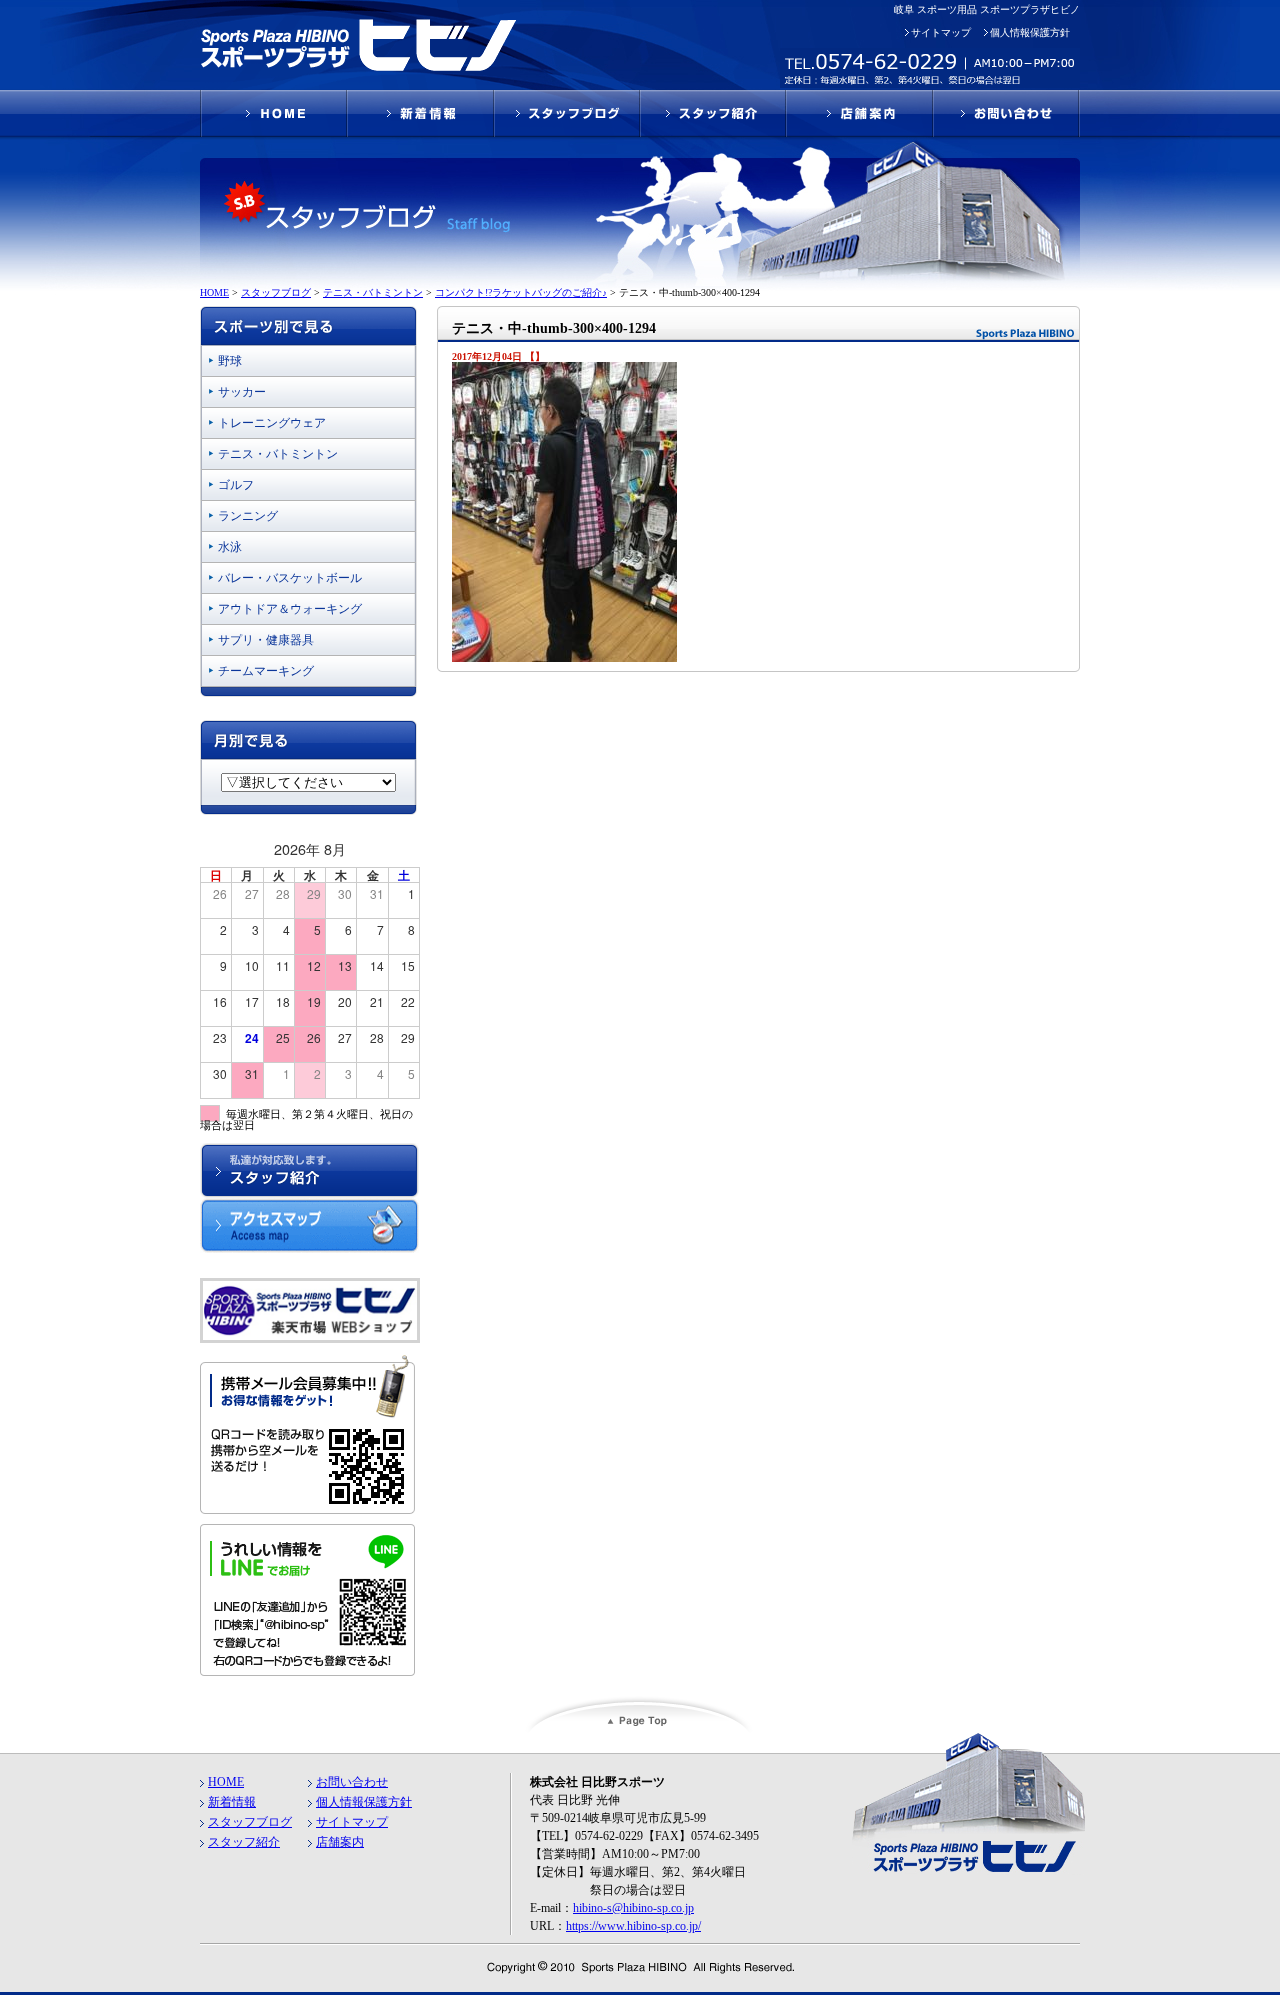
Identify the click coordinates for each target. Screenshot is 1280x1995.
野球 (230, 361)
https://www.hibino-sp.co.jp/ (633, 1926)
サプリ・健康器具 (266, 640)
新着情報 (232, 1802)
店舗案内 (340, 1842)
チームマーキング (266, 671)
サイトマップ (941, 32)
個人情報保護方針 (1030, 32)
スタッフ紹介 (244, 1842)
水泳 (230, 547)
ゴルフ (236, 485)
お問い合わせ (352, 1782)
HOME (226, 1782)
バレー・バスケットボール (290, 578)
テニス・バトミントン (278, 454)
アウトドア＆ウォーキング (290, 609)
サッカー (242, 392)
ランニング (248, 516)
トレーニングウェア (272, 423)
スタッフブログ (250, 1822)
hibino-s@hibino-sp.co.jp (633, 1908)
